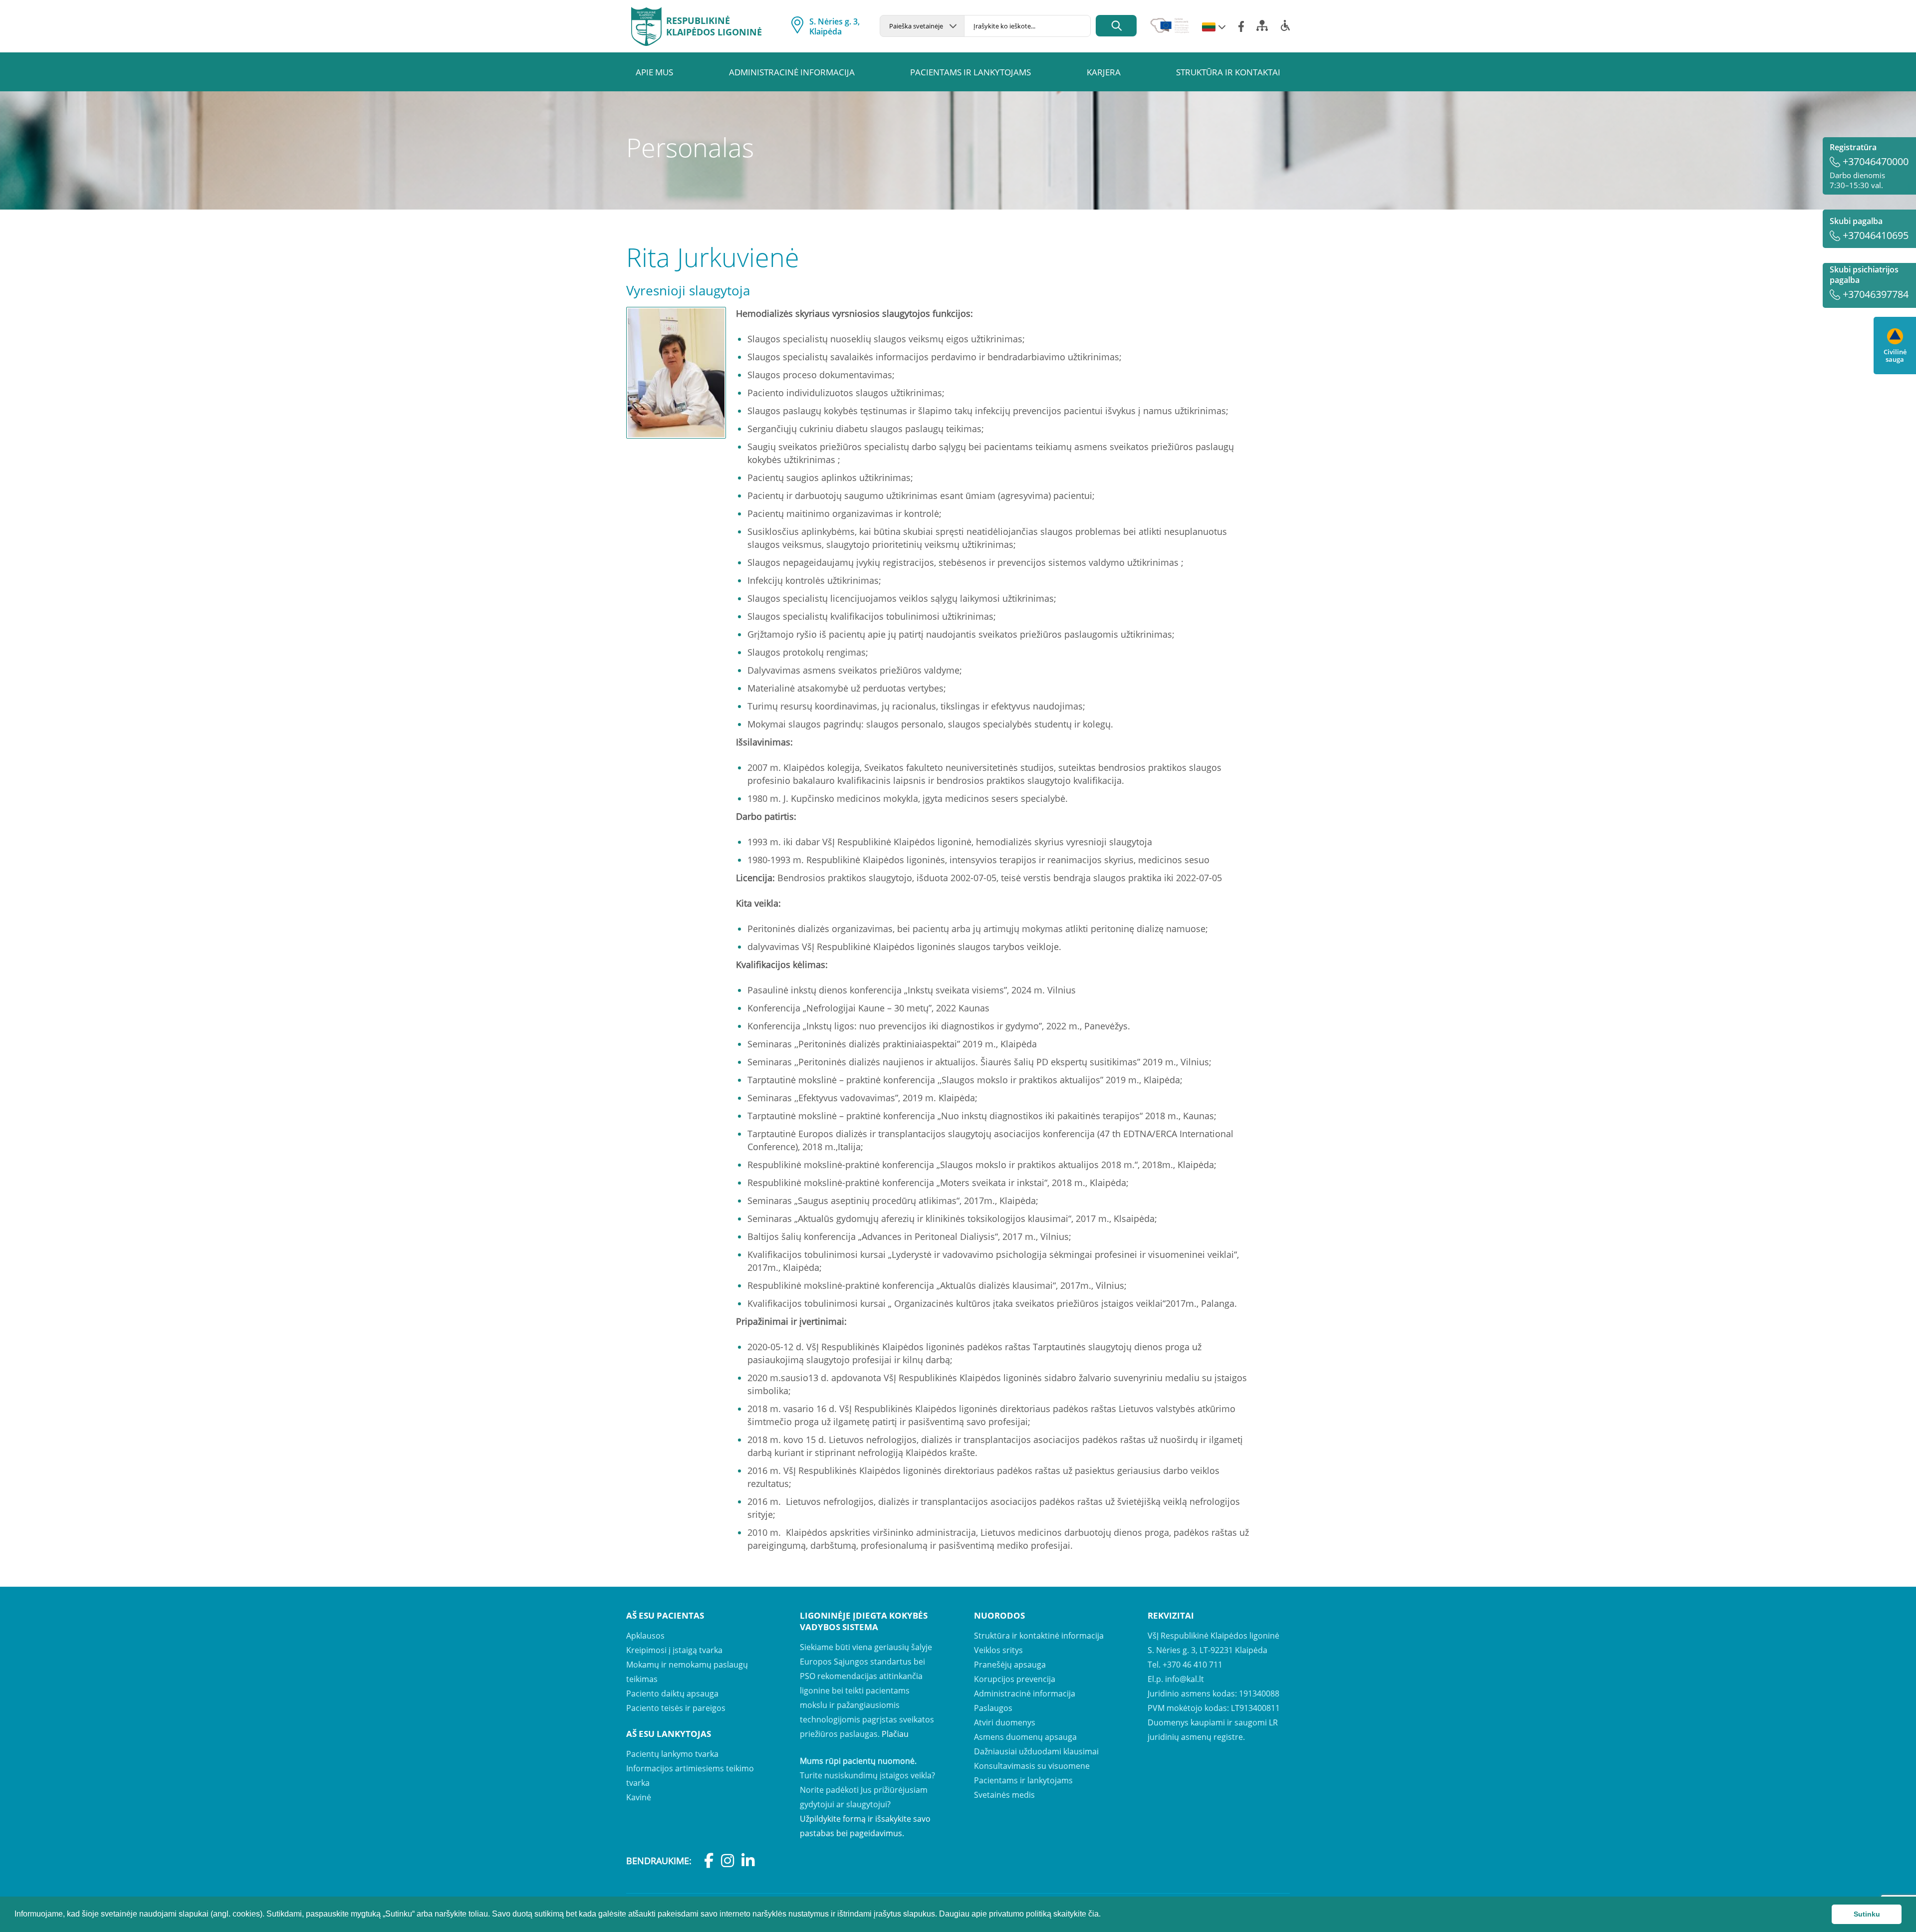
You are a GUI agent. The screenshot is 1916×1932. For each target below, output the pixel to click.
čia (1093, 1914)
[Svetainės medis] (1262, 28)
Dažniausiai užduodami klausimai (1036, 1751)
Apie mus (654, 72)
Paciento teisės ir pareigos (676, 1708)
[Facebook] (1241, 26)
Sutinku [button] (1867, 1914)
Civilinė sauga (1895, 355)
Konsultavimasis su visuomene (1032, 1766)
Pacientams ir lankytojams (970, 72)
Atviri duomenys (1005, 1722)
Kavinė (639, 1797)
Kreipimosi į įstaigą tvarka (674, 1650)
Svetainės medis (1004, 1795)
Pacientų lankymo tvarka (672, 1754)
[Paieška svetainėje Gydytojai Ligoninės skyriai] (922, 26)
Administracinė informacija (792, 72)
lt (1209, 27)
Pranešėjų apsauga (1010, 1665)
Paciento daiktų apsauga (672, 1693)
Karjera (1104, 72)
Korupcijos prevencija (1015, 1679)
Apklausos (645, 1636)
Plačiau (895, 1734)
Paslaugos (993, 1708)
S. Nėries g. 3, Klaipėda (835, 26)
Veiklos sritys (998, 1650)
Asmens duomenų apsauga (1025, 1737)
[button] (1104, 1915)
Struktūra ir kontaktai (1228, 72)
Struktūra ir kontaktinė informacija (1039, 1636)
